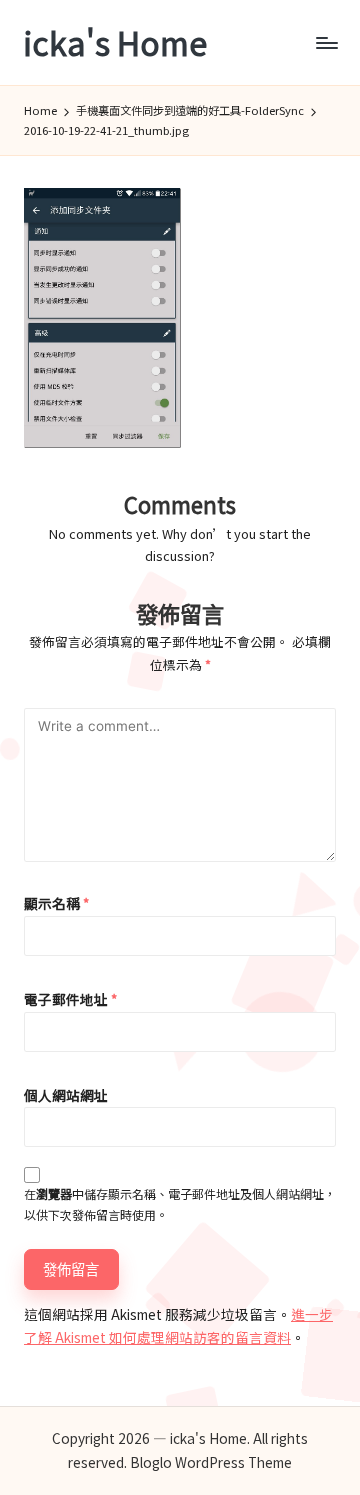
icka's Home (115, 42)
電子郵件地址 (70, 999)
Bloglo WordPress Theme (211, 1462)
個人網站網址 (66, 1095)
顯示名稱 (56, 903)
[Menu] (326, 42)
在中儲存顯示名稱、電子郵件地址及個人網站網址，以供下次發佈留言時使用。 (180, 1204)
